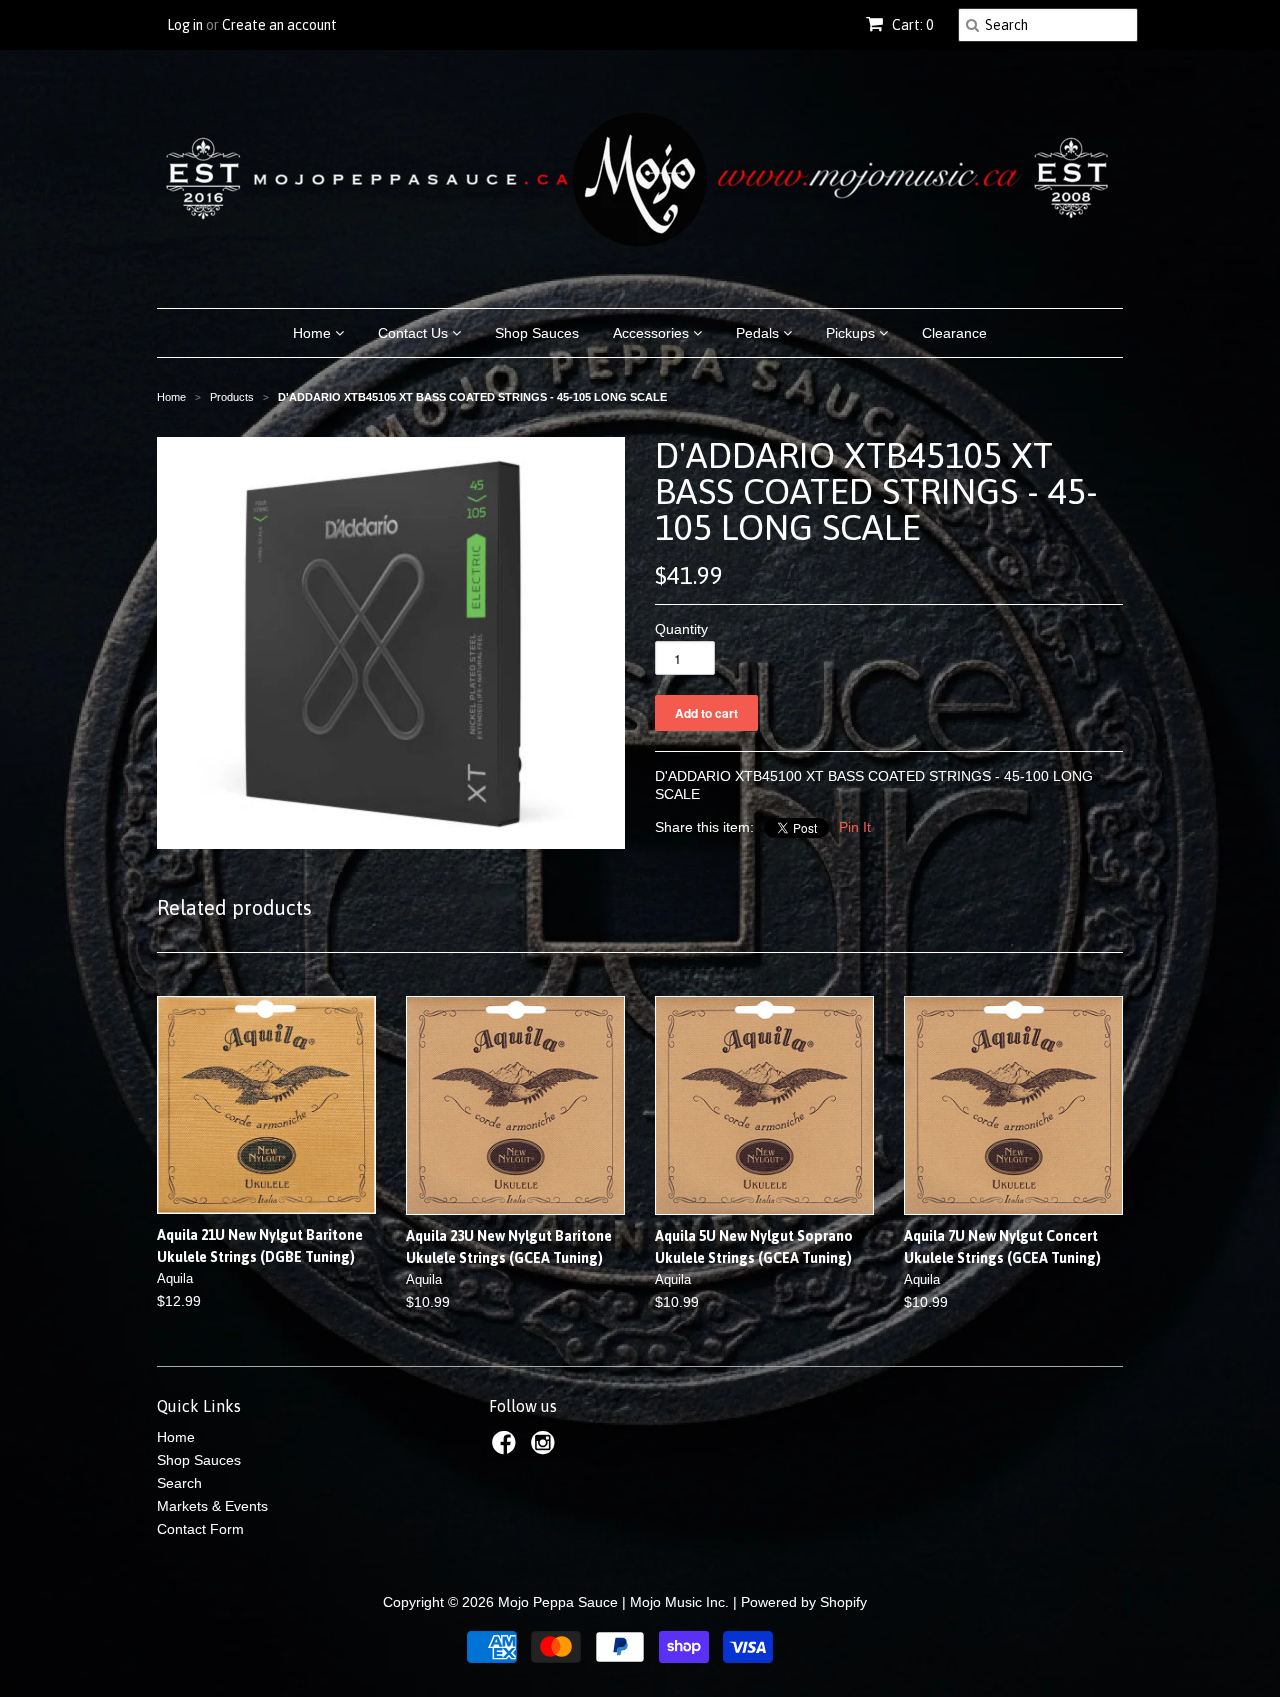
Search (179, 1483)
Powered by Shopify (804, 1602)
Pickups (852, 333)
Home (314, 333)
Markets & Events (212, 1506)
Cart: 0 (911, 25)
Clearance (954, 333)
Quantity (681, 629)
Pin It (855, 827)
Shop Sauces (537, 333)
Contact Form (200, 1529)
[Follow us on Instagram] (546, 1448)
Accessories (653, 333)
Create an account (279, 25)
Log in (185, 25)
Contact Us (415, 333)
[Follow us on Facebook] (507, 1448)
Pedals (759, 333)
